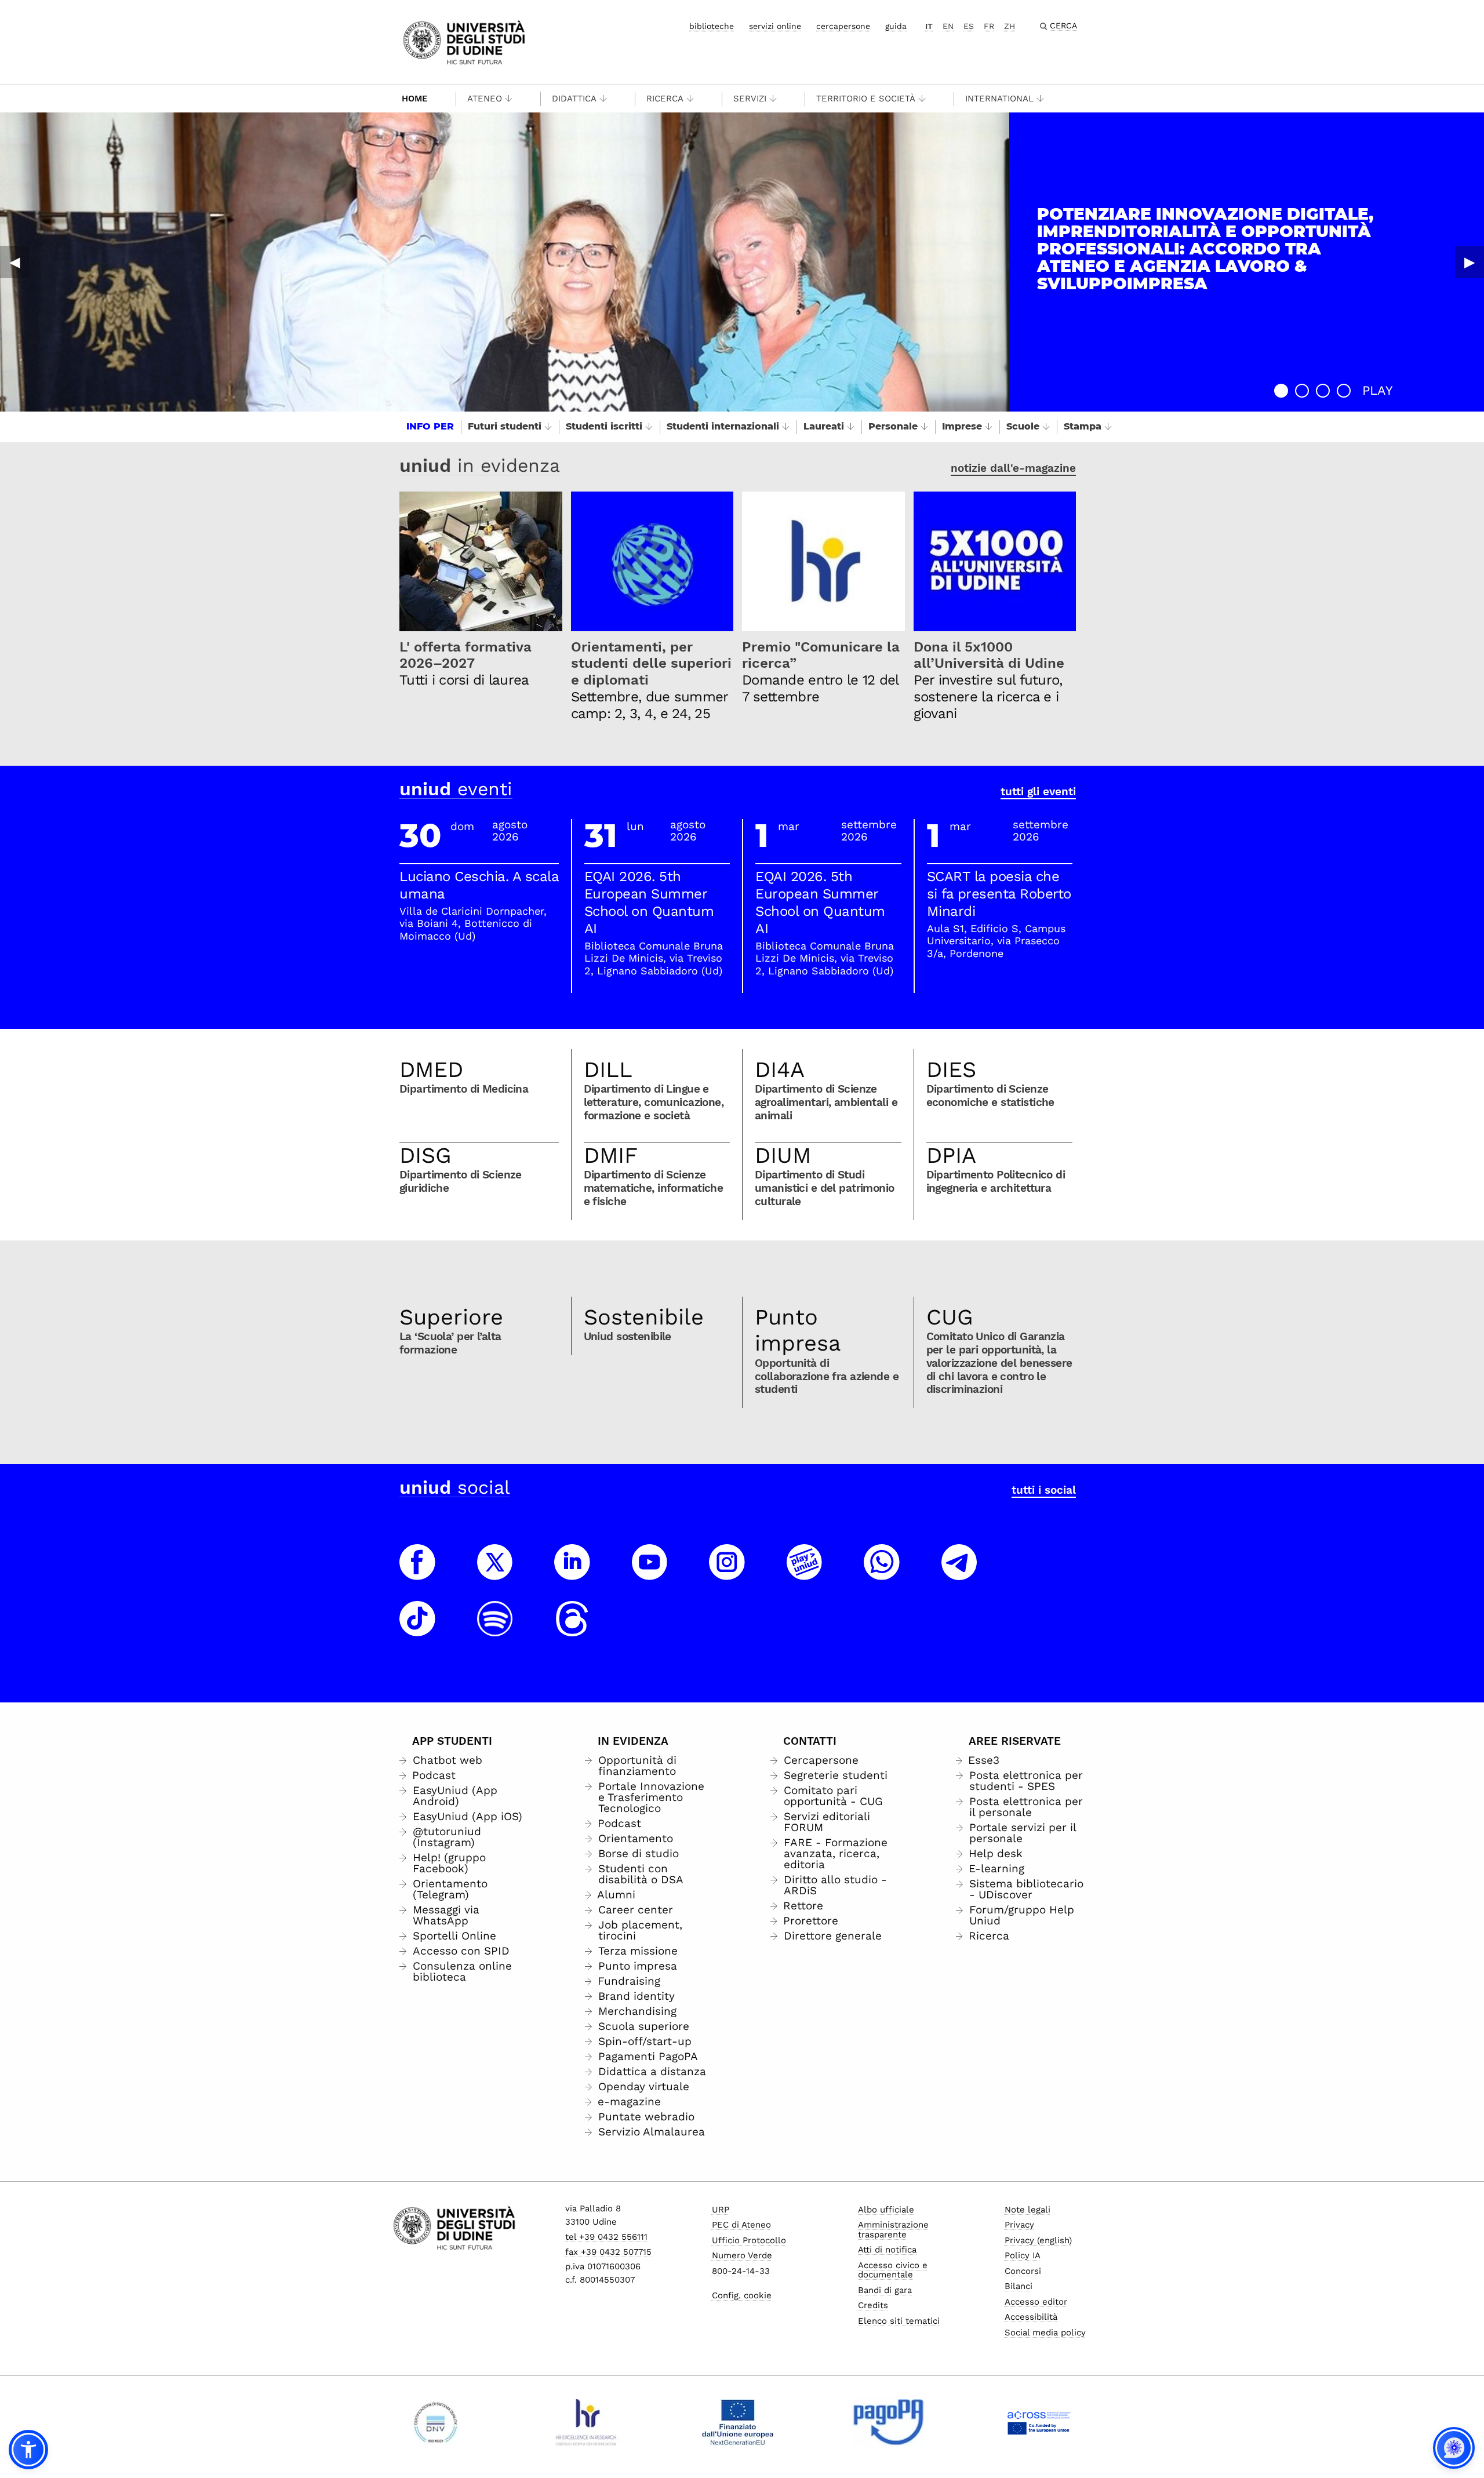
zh (1010, 26)
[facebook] (417, 1573)
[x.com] (495, 1573)
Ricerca (665, 99)
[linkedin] (572, 1573)
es (969, 26)
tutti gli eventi (1038, 792)
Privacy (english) (1038, 2240)
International (999, 99)
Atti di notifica (887, 2250)
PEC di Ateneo (741, 2225)
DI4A (780, 1069)
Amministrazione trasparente (893, 2230)
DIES (951, 1069)
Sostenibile (644, 1317)
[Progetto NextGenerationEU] (738, 2422)
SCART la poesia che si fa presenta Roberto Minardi (999, 894)
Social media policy (1045, 2333)
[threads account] (572, 1629)
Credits (873, 2305)
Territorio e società (866, 99)
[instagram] (727, 1573)
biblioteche (712, 26)
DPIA (951, 1155)
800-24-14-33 (741, 2271)
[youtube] (650, 1573)
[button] (1281, 391)
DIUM (783, 1155)
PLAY (1378, 390)
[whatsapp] (882, 1573)
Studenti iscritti (604, 426)
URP (721, 2210)
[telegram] (959, 1573)
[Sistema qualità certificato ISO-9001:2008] (436, 2422)
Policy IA (1023, 2255)
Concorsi (1023, 2271)
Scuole (1023, 426)
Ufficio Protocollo (749, 2240)
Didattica (574, 99)
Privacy (1019, 2225)
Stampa (1083, 426)
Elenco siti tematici (899, 2321)
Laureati (824, 426)
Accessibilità (1031, 2317)
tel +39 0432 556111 (606, 2237)
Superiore (451, 1317)
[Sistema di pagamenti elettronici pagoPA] (888, 2422)
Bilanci (1019, 2286)
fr (989, 26)
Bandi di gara (885, 2290)
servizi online (775, 26)
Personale (893, 426)
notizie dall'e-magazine (1013, 468)
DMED (431, 1069)
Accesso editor (1036, 2302)
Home (415, 99)
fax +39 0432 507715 (608, 2252)
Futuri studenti (505, 426)
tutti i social (1044, 1490)
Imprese (962, 426)
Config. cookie (742, 2295)
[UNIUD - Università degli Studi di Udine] (464, 41)
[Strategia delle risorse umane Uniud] (586, 2422)
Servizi (750, 99)
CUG (950, 1317)
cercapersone (843, 26)
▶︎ (1470, 262)
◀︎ (14, 262)
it (929, 26)
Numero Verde (742, 2255)
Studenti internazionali (723, 426)
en (948, 26)
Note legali (1027, 2210)
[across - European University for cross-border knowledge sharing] (1039, 2422)
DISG (425, 1155)
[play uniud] (805, 1573)
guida (896, 26)
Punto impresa (798, 1330)
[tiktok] (417, 1629)
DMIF (611, 1155)
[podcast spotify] (495, 1629)
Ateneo (485, 99)
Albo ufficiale (886, 2210)
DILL (608, 1069)
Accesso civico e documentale (893, 2270)
